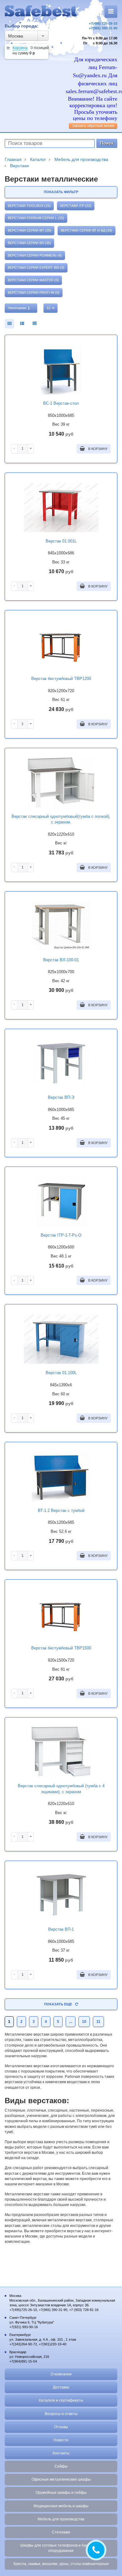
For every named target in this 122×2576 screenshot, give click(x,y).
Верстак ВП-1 (61, 1929)
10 (84, 2022)
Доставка (61, 2387)
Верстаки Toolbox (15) (29, 206)
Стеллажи (61, 2532)
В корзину (97, 449)
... (71, 2022)
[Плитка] (9, 324)
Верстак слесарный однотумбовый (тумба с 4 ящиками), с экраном (61, 1789)
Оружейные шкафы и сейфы (61, 2493)
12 (49, 308)
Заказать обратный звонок (93, 126)
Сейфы (61, 2466)
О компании (61, 2374)
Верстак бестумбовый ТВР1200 (61, 679)
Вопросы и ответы (61, 2414)
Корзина (20, 48)
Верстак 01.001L (61, 541)
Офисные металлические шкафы (61, 2479)
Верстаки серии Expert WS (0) (36, 268)
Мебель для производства (61, 2519)
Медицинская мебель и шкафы (61, 2506)
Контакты (61, 2453)
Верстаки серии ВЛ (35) (29, 243)
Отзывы (61, 2427)
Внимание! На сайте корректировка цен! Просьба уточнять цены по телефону (93, 108)
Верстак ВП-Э (61, 1097)
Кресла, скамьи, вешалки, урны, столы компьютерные (61, 2564)
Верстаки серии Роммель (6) (35, 255)
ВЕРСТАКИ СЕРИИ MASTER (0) (33, 280)
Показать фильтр (61, 192)
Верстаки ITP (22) (76, 206)
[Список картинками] (22, 324)
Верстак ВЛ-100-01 (61, 960)
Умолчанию (18, 308)
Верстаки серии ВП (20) (30, 230)
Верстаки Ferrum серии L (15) (36, 218)
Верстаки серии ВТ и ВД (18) (86, 230)
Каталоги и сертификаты (61, 2400)
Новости (61, 2440)
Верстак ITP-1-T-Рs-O (61, 1235)
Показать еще (58, 2004)
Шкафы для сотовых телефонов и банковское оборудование (61, 2548)
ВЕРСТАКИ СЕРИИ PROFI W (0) (34, 293)
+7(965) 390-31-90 (103, 28)
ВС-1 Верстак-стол (61, 403)
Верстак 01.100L (61, 1373)
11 (98, 2022)
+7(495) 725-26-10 (103, 23)
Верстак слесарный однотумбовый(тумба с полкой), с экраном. (61, 819)
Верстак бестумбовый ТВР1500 (61, 1648)
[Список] (34, 324)
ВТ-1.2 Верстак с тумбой (61, 1511)
